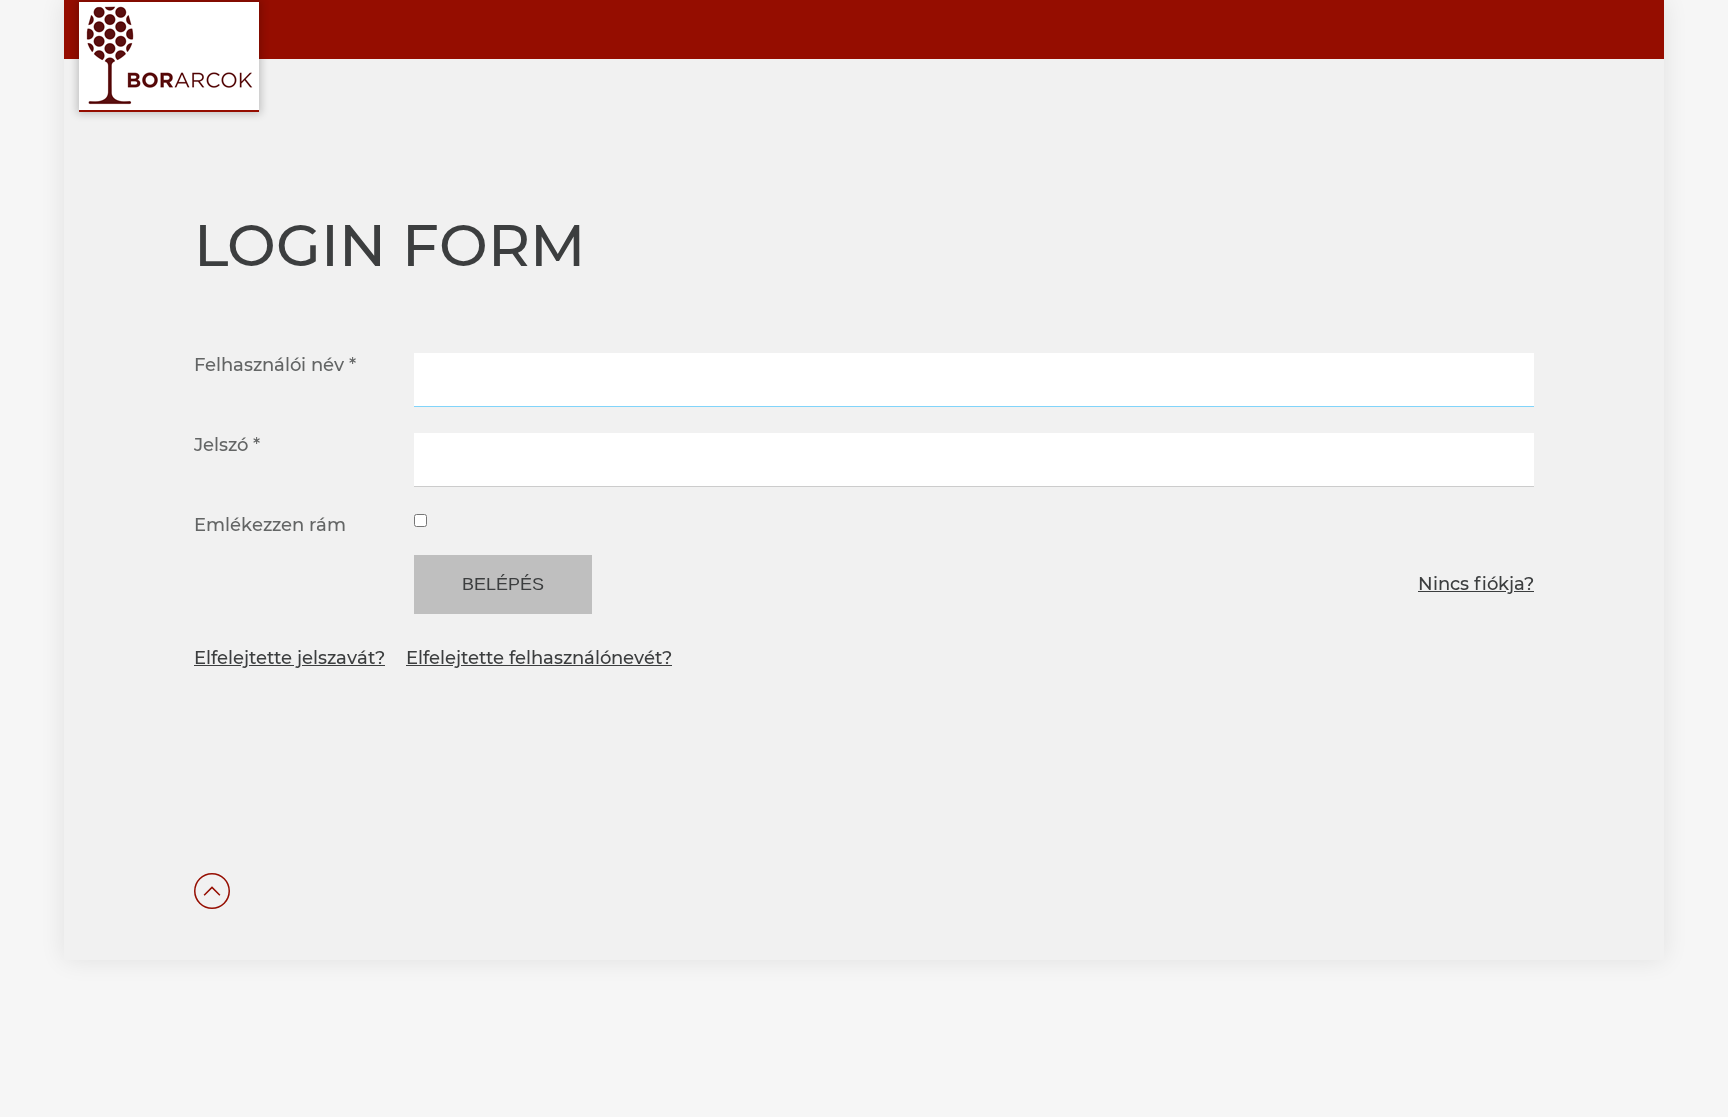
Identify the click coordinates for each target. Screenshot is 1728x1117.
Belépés (503, 584)
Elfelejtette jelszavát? (289, 658)
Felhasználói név (275, 365)
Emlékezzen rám (270, 525)
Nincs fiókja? (1476, 584)
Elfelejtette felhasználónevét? (539, 658)
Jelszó (227, 445)
